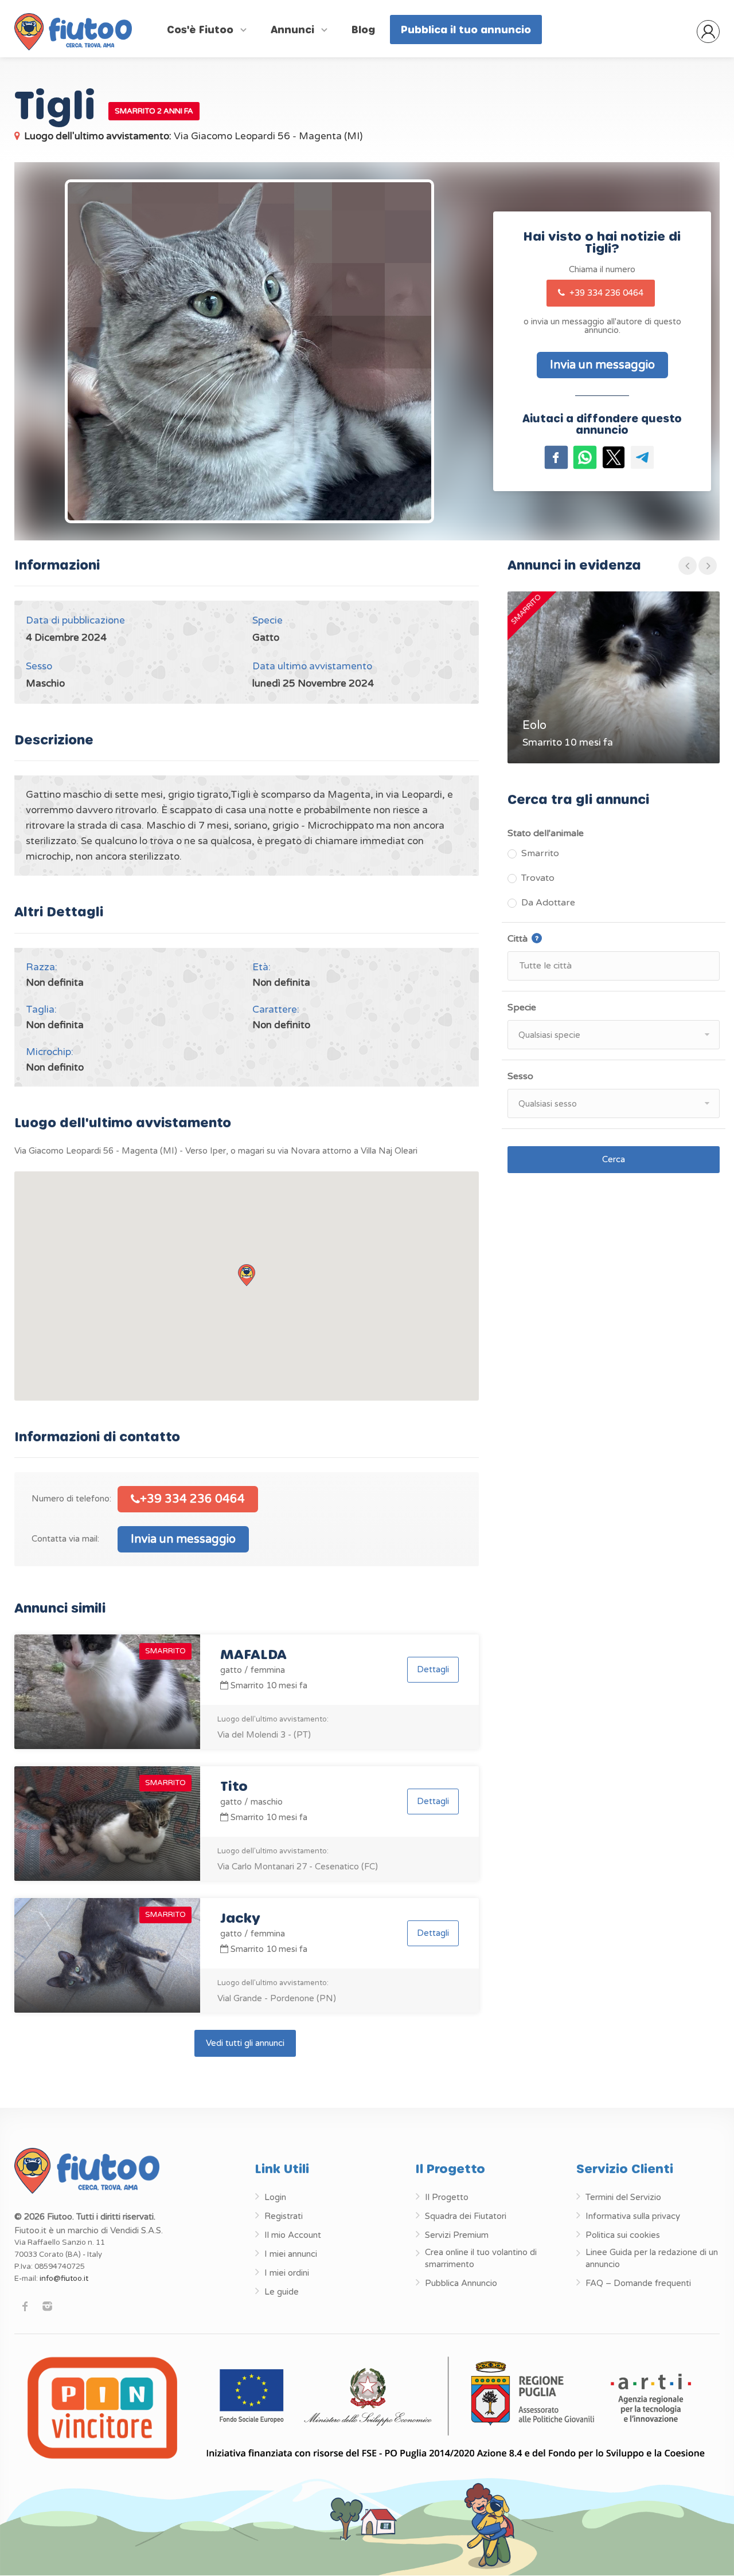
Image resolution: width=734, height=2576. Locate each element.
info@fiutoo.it (64, 2279)
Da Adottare (548, 903)
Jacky (240, 1917)
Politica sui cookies (623, 2235)
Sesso (520, 1076)
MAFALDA (253, 1654)
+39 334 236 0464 (605, 293)
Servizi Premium (457, 2235)
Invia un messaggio (183, 1539)
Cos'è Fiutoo (202, 29)
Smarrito (540, 853)
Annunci (294, 29)
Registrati (284, 2216)
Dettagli (433, 1669)
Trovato (538, 878)
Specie (522, 1007)
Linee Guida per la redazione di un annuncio (652, 2258)
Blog (363, 29)
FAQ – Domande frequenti (638, 2283)
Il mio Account (293, 2235)
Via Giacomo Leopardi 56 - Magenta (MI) (193, 136)
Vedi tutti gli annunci (245, 2043)
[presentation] (688, 566)
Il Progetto (447, 2197)
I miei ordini (287, 2273)
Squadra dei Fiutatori (466, 2216)
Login (275, 2197)
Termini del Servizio (623, 2197)
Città (549, 938)
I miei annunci (291, 2254)
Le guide (282, 2292)
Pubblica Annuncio (461, 2283)
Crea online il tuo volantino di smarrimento (481, 2258)
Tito (234, 1785)
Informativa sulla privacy (633, 2216)
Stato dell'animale (546, 833)
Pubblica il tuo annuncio (466, 29)
